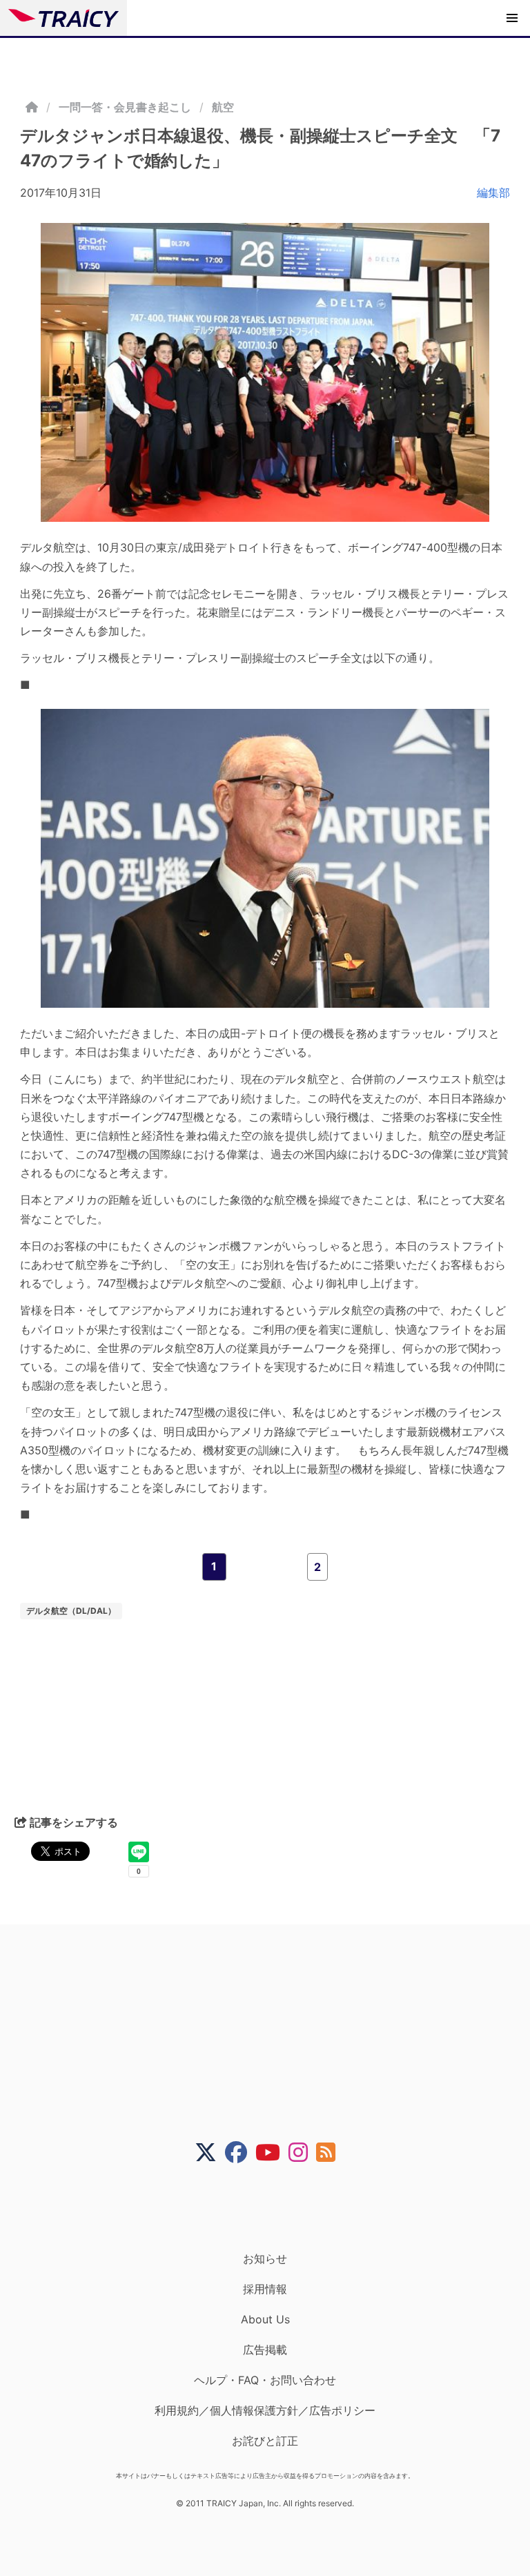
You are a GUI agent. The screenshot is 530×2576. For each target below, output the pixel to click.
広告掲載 (265, 2350)
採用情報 (265, 2289)
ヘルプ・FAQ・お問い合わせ (265, 2380)
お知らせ (265, 2258)
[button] (512, 18)
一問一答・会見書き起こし (125, 107)
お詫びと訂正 (265, 2441)
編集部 (493, 193)
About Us (265, 2319)
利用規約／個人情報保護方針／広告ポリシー (265, 2410)
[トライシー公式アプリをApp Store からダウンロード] (274, 2207)
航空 (223, 107)
